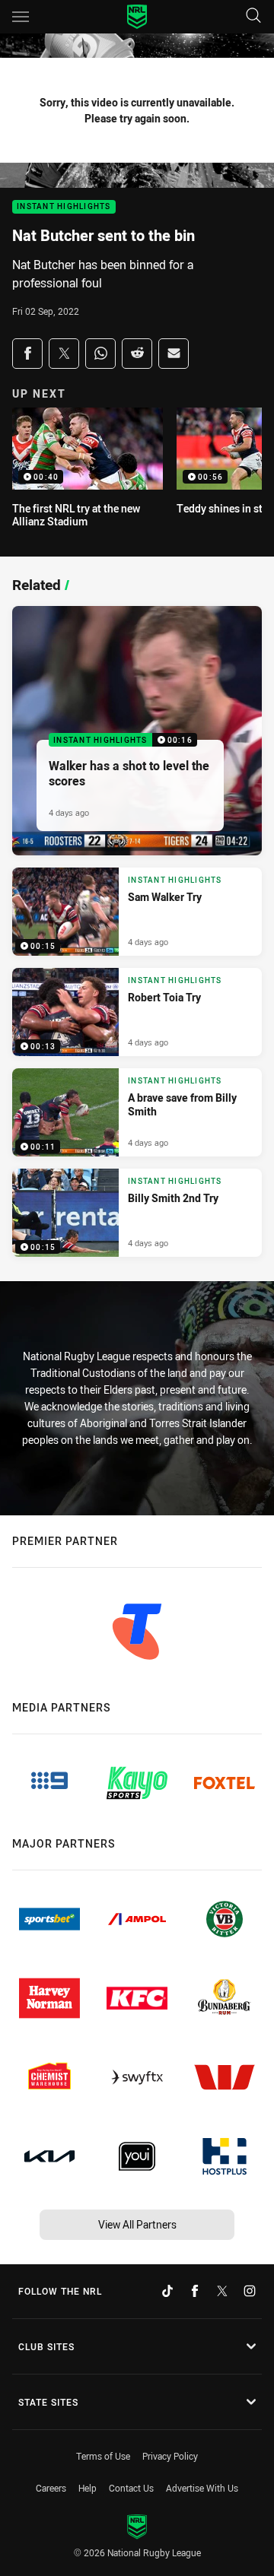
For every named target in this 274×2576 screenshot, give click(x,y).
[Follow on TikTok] (167, 2291)
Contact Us (131, 2488)
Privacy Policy (170, 2456)
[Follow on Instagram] (250, 2291)
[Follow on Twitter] (222, 2291)
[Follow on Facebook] (195, 2291)
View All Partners (137, 2224)
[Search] (253, 16)
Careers (51, 2488)
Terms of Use (103, 2456)
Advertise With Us (202, 2488)
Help (88, 2488)
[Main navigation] (21, 17)
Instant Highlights (64, 207)
